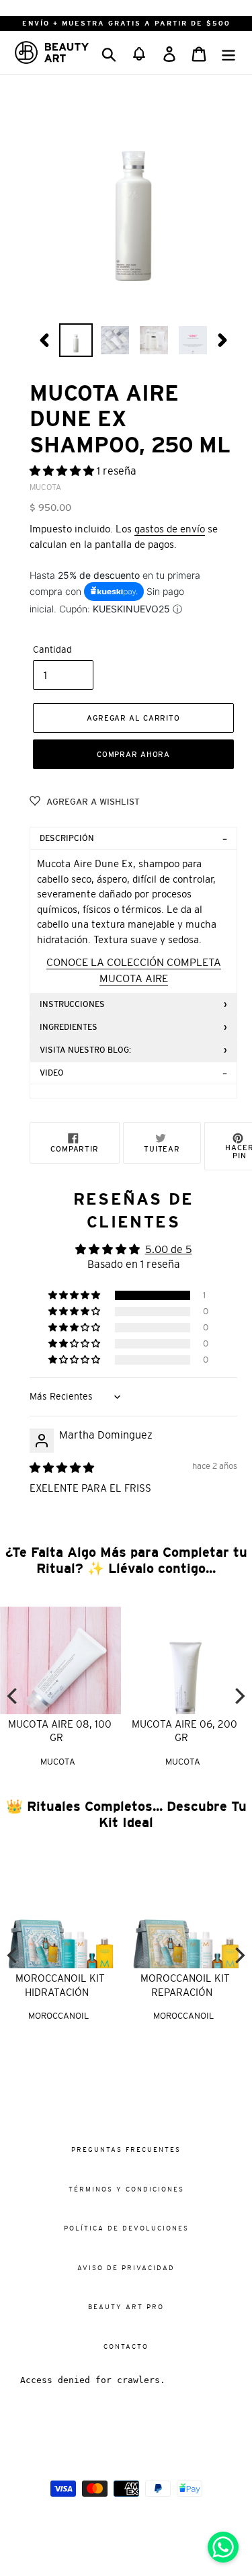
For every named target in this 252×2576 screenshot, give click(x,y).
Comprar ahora (133, 754)
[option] (76, 340)
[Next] (239, 1696)
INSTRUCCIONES (72, 1004)
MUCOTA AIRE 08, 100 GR (60, 1731)
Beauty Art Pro (126, 2307)
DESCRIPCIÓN (67, 838)
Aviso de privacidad (126, 2268)
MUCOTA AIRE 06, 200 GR (184, 1731)
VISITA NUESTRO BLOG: (85, 1050)
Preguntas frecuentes (126, 2149)
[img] (62, 1467)
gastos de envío (170, 529)
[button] (139, 52)
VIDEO (52, 1073)
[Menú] (228, 52)
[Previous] (13, 1696)
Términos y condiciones (126, 2189)
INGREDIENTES (69, 1027)
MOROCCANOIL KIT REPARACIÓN (184, 1985)
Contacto (126, 2346)
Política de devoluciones (126, 2228)
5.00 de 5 (169, 1249)
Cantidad (52, 649)
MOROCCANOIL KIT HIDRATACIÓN (59, 1985)
